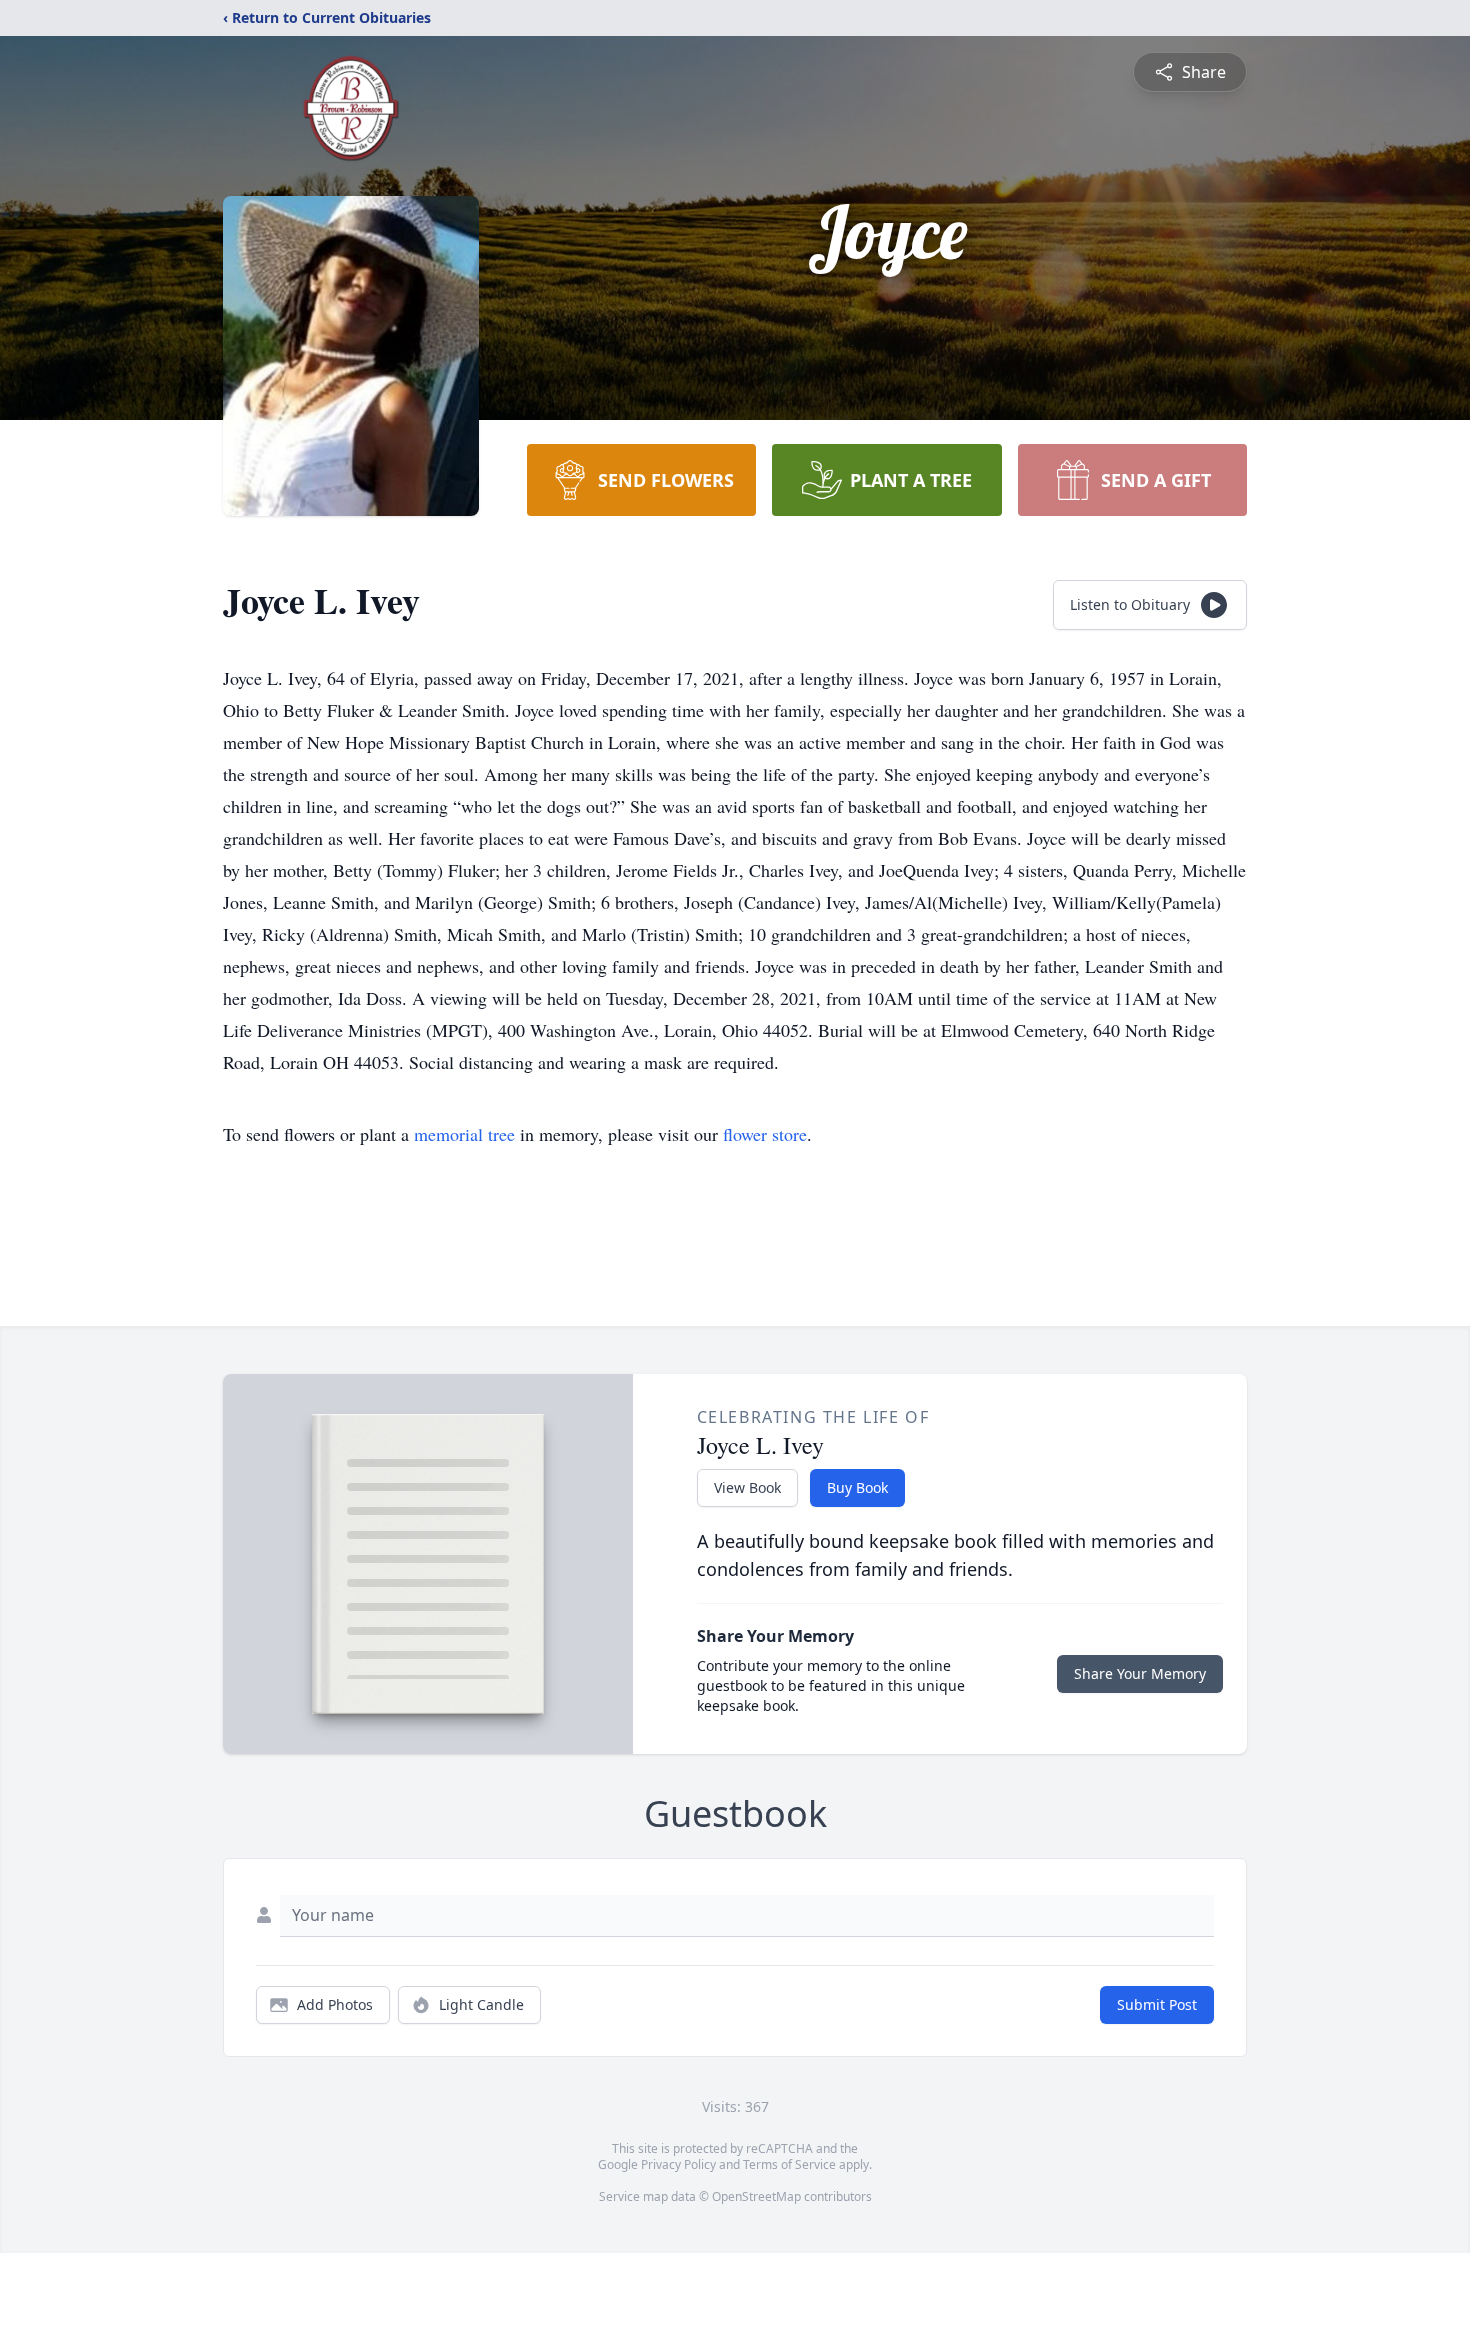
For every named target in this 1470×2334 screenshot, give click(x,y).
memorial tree (464, 1134)
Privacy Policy (678, 2164)
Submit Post (1157, 2004)
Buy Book (857, 1487)
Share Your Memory (1140, 1673)
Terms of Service (789, 2164)
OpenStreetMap (756, 2196)
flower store (765, 1134)
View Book (747, 1487)
